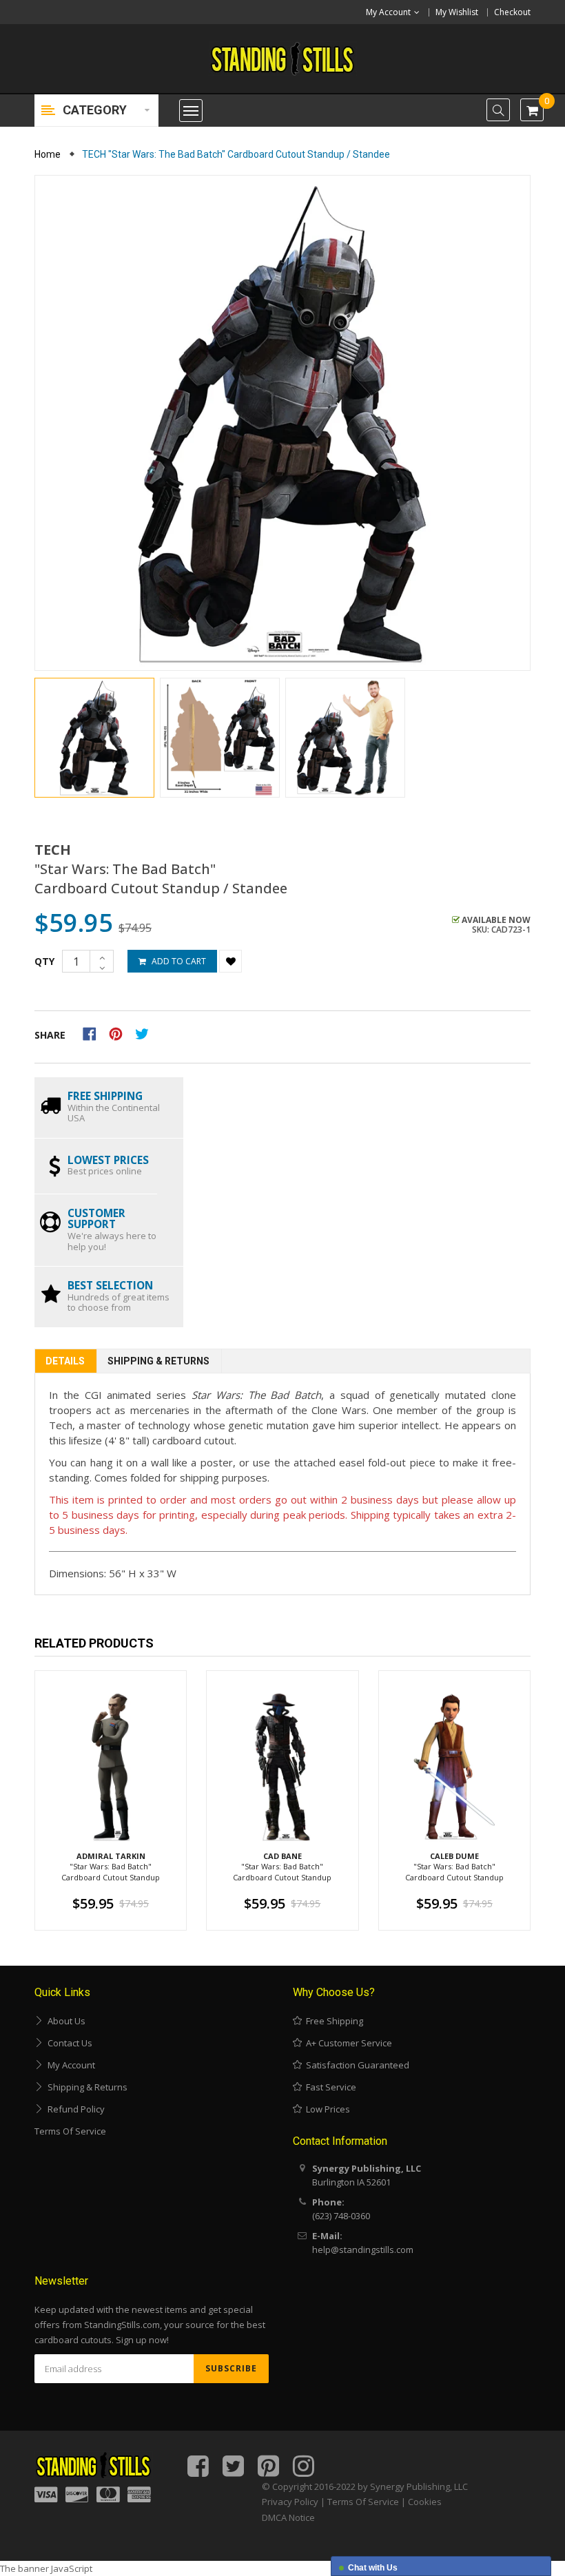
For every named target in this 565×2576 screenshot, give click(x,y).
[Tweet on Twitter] (145, 1032)
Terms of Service (70, 2131)
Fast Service (329, 2087)
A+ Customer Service (347, 2043)
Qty (44, 961)
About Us (64, 2021)
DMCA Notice (288, 2517)
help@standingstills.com (363, 2250)
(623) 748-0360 (341, 2216)
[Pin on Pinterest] (120, 1032)
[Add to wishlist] (230, 961)
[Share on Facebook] (94, 1032)
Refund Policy (74, 2109)
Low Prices (326, 2109)
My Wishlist (457, 12)
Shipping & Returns (158, 1361)
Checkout (512, 12)
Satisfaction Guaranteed (356, 2065)
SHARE (50, 1035)
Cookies (425, 2502)
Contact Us (68, 2043)
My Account (69, 2065)
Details (65, 1361)
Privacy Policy (290, 2502)
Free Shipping (332, 2021)
